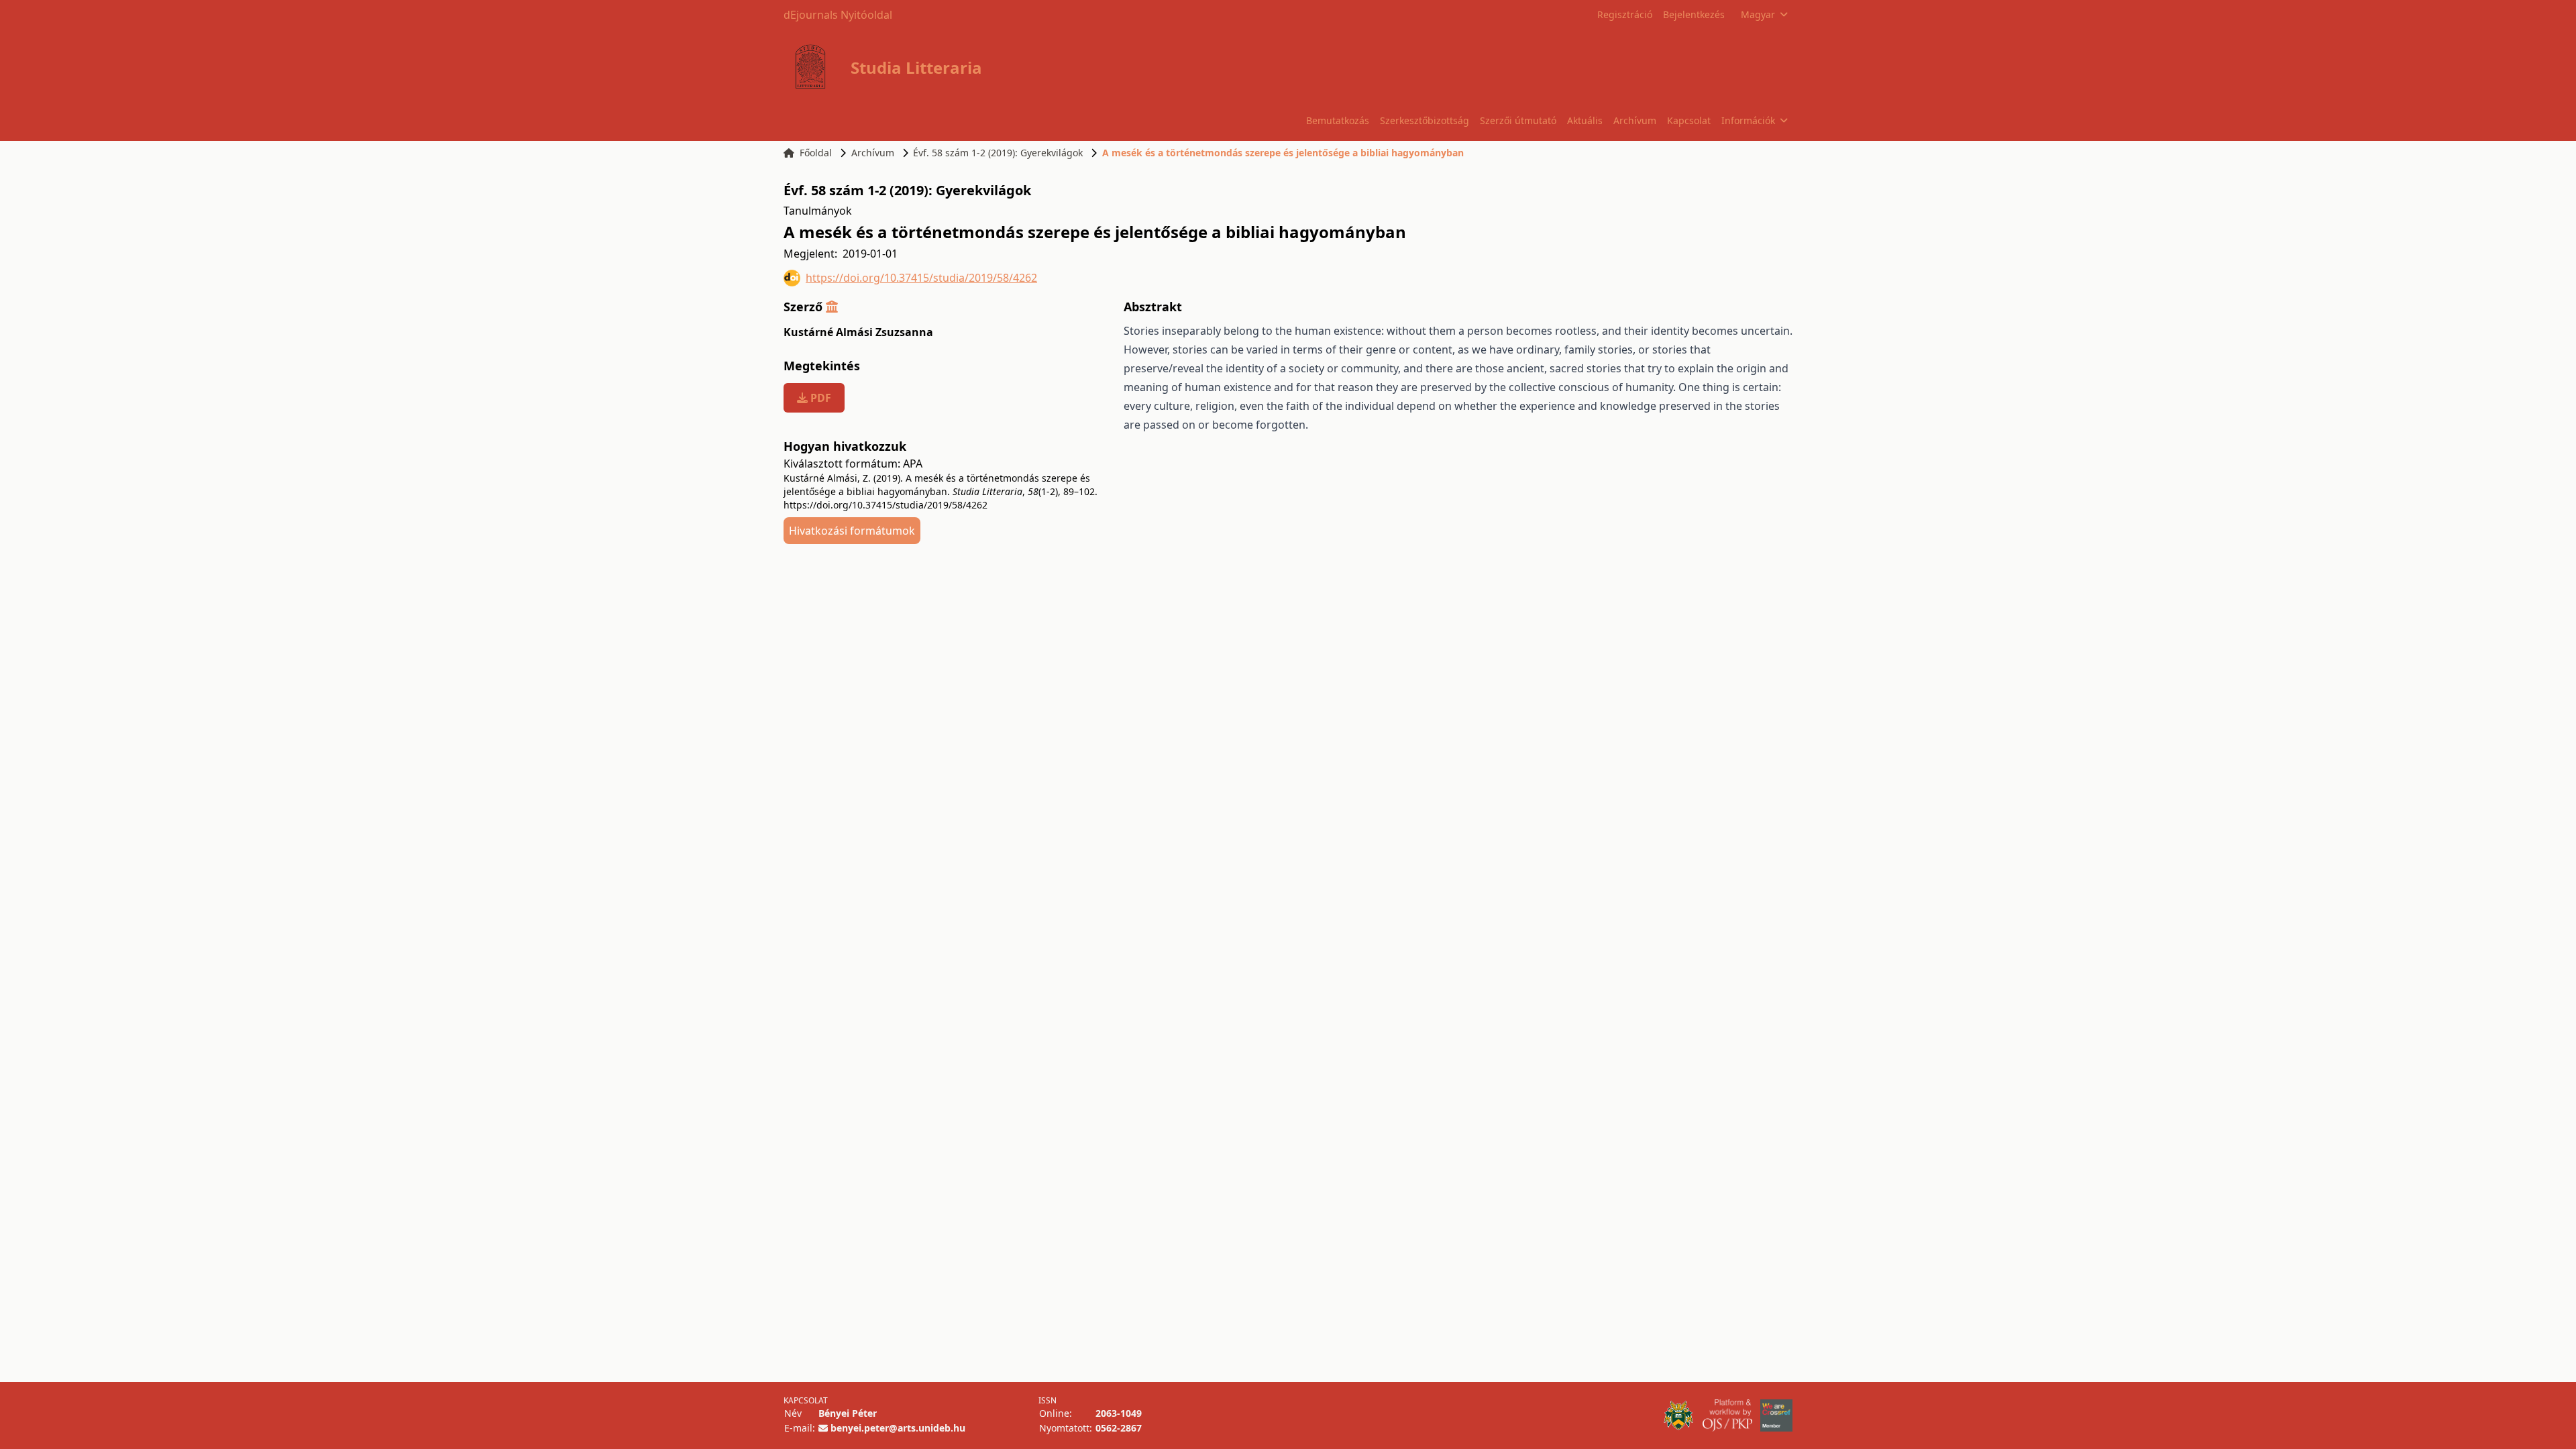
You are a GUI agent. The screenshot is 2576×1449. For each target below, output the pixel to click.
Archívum (1635, 120)
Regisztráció (1625, 14)
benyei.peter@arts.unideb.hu (898, 1428)
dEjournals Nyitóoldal (838, 15)
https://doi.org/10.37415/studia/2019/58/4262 (921, 278)
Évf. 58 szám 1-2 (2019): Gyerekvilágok (998, 153)
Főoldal (816, 153)
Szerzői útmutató (1518, 120)
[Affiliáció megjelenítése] (832, 307)
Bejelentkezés (1694, 14)
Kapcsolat (1689, 120)
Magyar (1758, 14)
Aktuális (1585, 120)
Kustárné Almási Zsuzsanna (858, 332)
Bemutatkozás (1338, 120)
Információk (1748, 120)
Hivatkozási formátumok (852, 531)
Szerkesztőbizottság (1425, 120)
